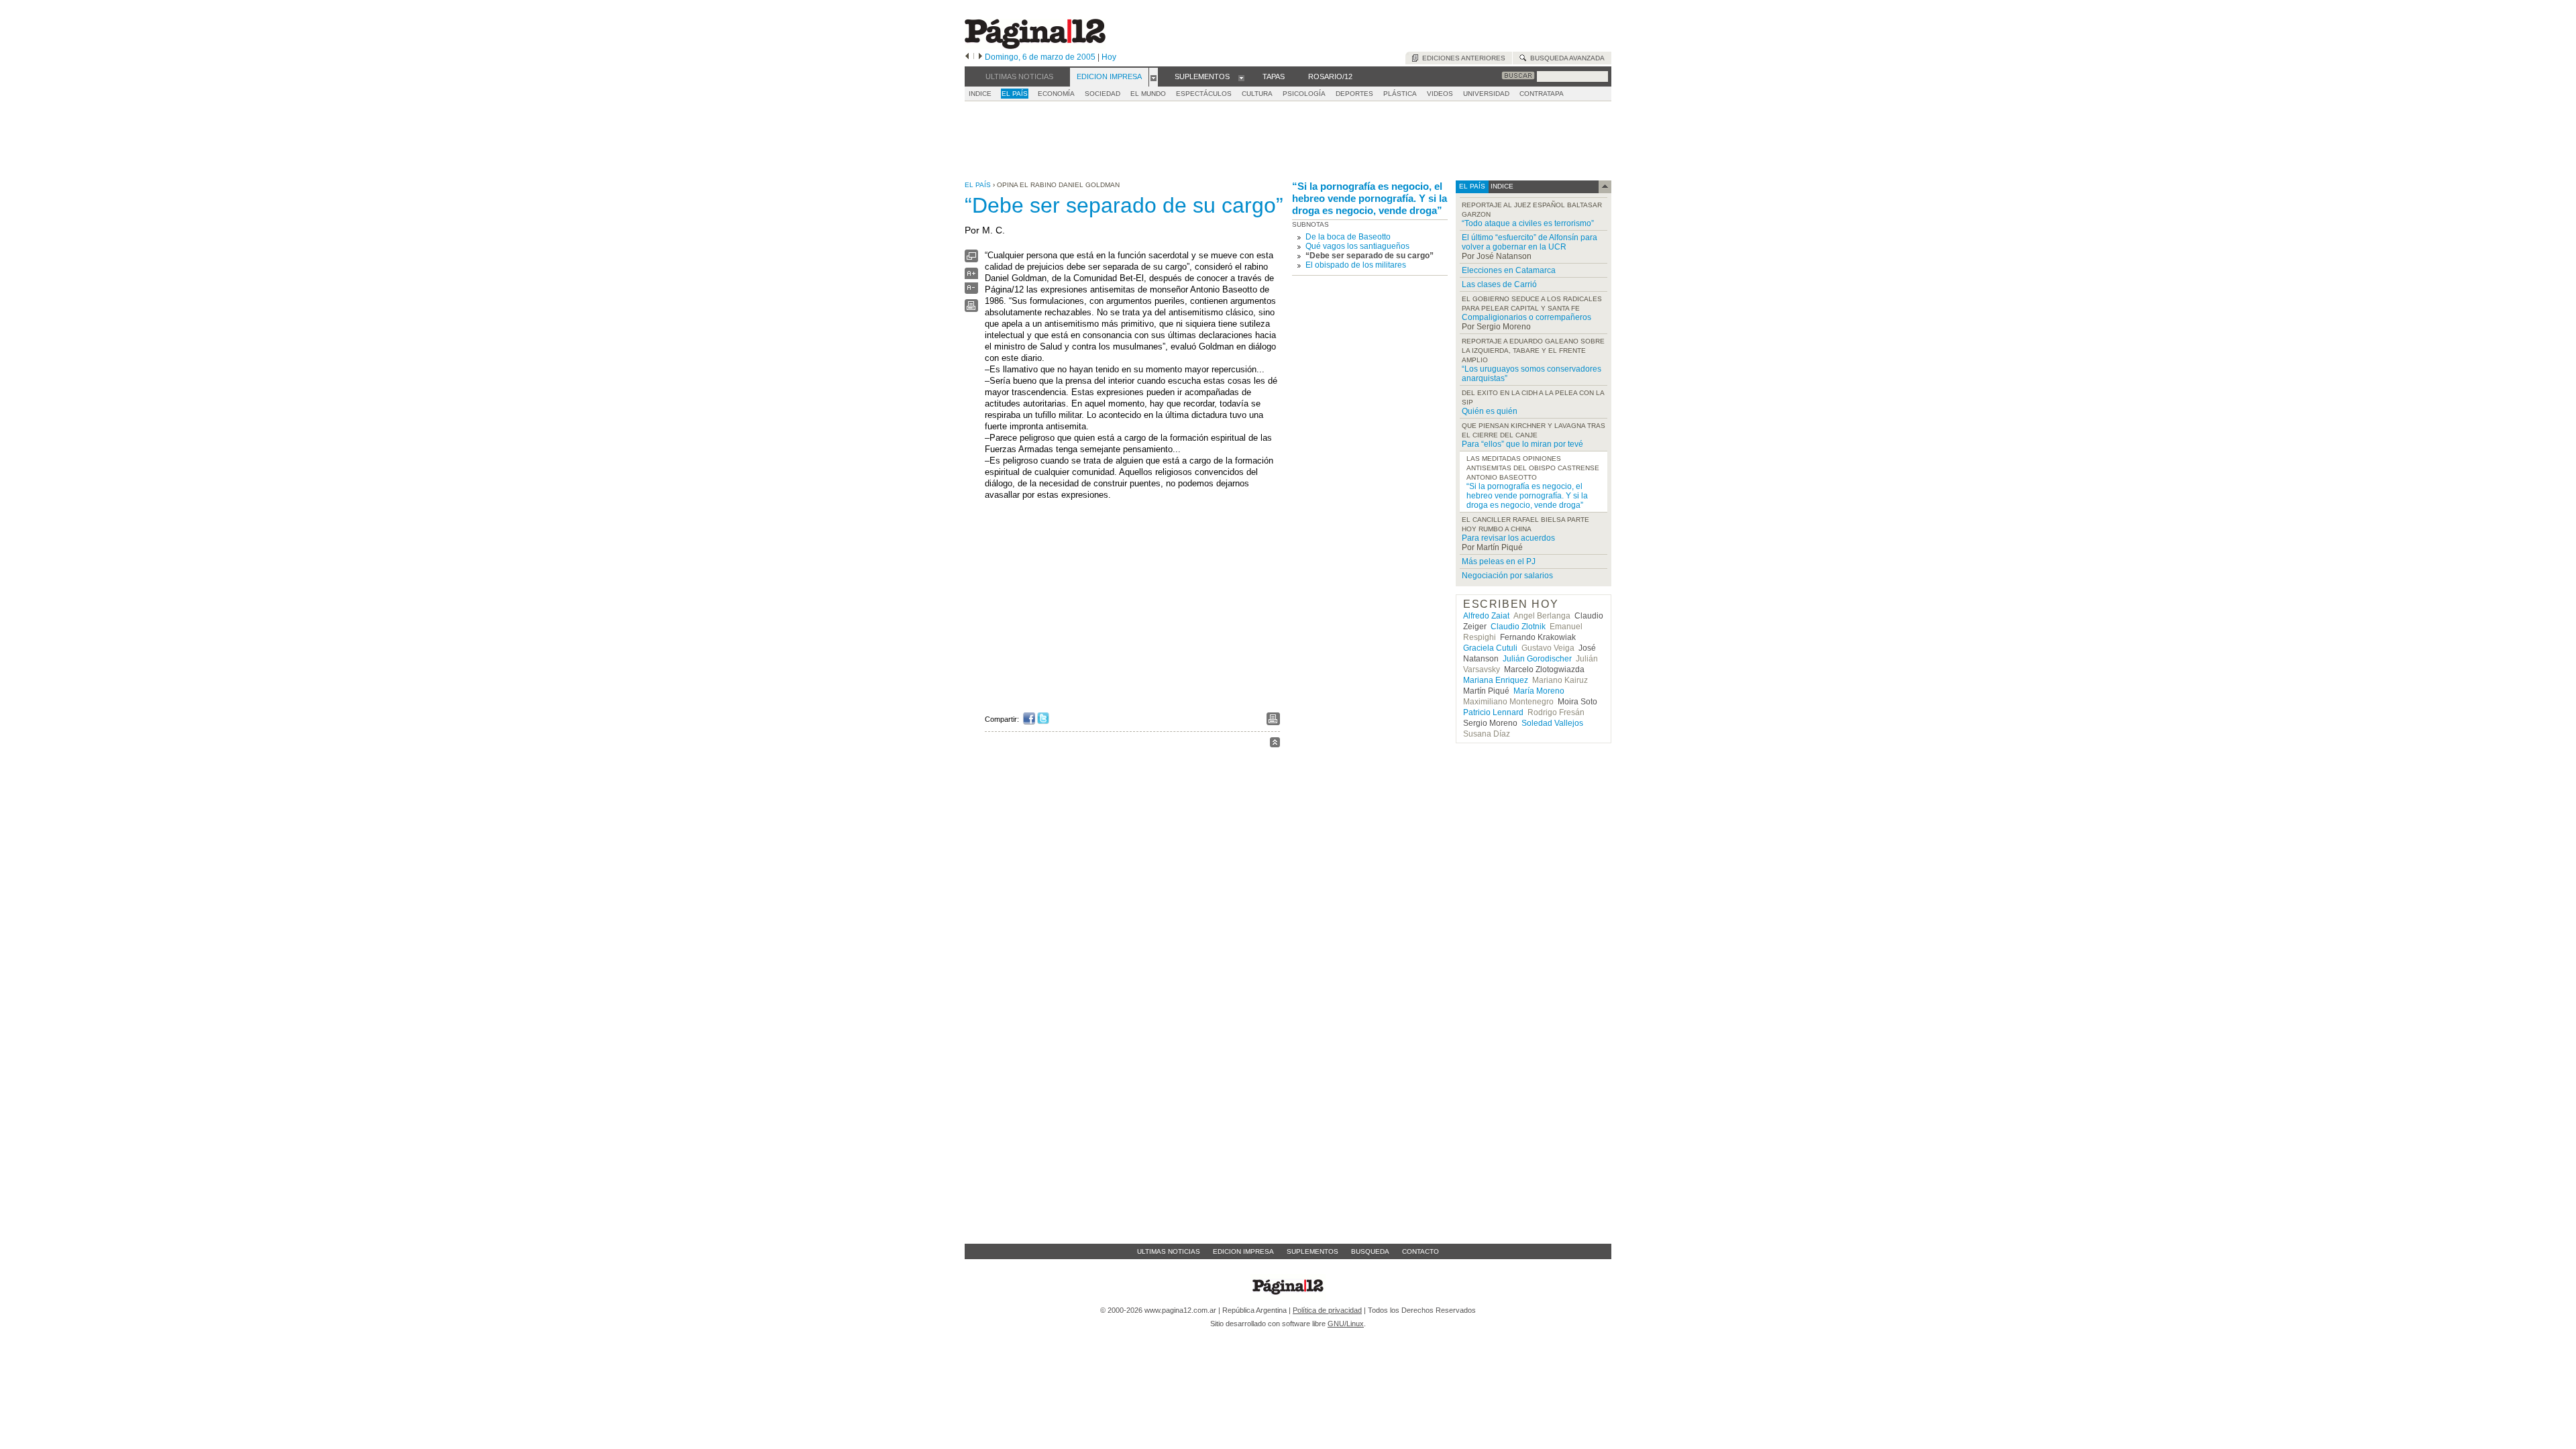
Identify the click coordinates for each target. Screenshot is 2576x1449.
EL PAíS (1015, 94)
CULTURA (1257, 94)
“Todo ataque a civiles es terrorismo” (1528, 223)
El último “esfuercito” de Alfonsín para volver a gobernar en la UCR (1529, 242)
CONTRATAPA (1542, 94)
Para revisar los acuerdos (1508, 538)
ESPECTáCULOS (1204, 94)
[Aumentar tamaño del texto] (971, 277)
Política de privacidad (1327, 1310)
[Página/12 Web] (1035, 46)
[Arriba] (1275, 744)
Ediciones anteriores (1462, 58)
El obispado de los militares (1356, 265)
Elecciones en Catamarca (1509, 270)
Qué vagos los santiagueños (1357, 246)
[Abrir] (1153, 77)
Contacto (1420, 1251)
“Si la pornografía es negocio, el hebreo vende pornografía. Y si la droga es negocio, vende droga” (1370, 198)
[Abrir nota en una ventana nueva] (971, 259)
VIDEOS (1440, 94)
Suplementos (1312, 1251)
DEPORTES (1354, 94)
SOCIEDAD (1103, 94)
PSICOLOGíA (1304, 94)
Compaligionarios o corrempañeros (1526, 317)
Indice (980, 94)
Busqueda (1370, 1251)
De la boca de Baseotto (1348, 237)
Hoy (1109, 57)
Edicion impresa (1243, 1251)
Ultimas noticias (1169, 1251)
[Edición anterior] (967, 57)
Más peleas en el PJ (1499, 561)
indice (1501, 186)
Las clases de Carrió (1499, 284)
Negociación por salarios (1507, 576)
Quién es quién (1490, 411)
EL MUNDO (1148, 94)
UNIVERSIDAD (1486, 94)
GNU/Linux (1346, 1324)
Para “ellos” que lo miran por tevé (1522, 444)
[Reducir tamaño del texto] (971, 291)
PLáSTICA (1400, 94)
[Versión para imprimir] (971, 309)
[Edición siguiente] (980, 57)
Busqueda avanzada (1565, 58)
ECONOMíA (1056, 94)
